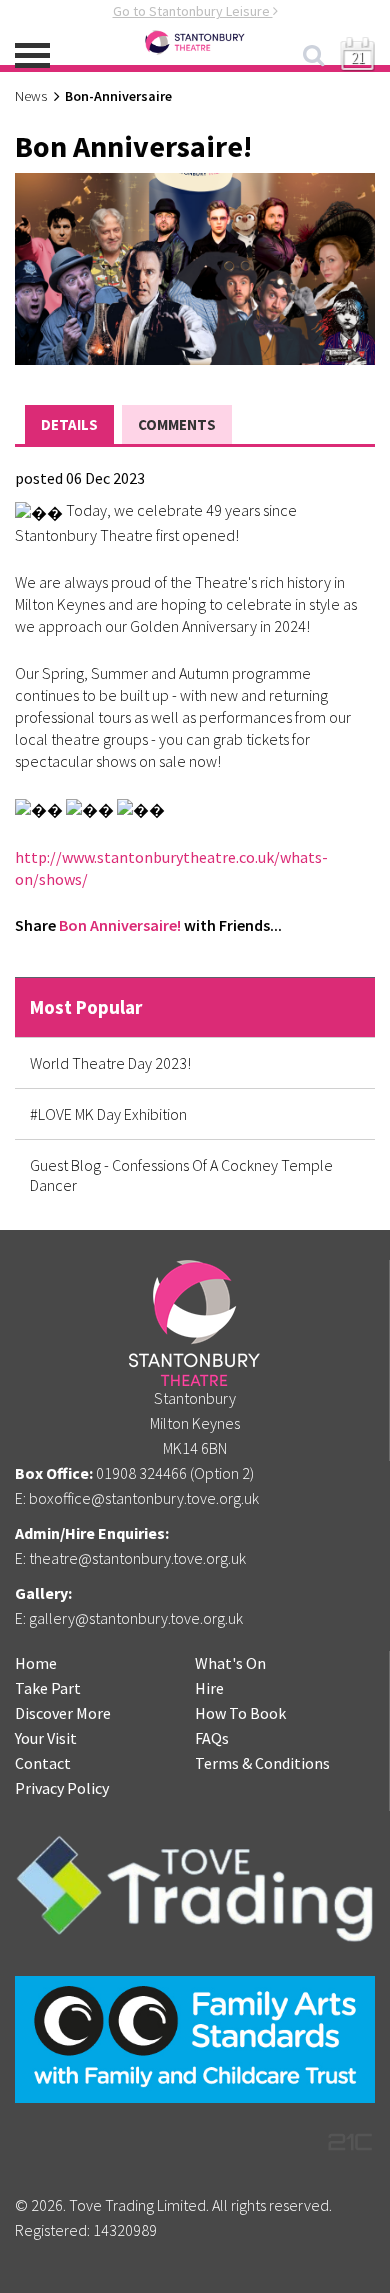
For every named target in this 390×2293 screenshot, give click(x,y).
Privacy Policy (62, 1788)
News (31, 96)
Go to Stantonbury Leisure (193, 11)
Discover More (63, 1713)
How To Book (240, 1713)
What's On (230, 1663)
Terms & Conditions (262, 1763)
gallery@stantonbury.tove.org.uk (136, 1618)
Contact (43, 1763)
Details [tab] (69, 424)
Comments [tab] (177, 424)
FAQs (212, 1738)
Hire (209, 1688)
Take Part (48, 1688)
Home (36, 1663)
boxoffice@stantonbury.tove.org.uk (144, 1498)
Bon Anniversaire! (120, 925)
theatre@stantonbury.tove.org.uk (137, 1558)
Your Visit (46, 1738)
